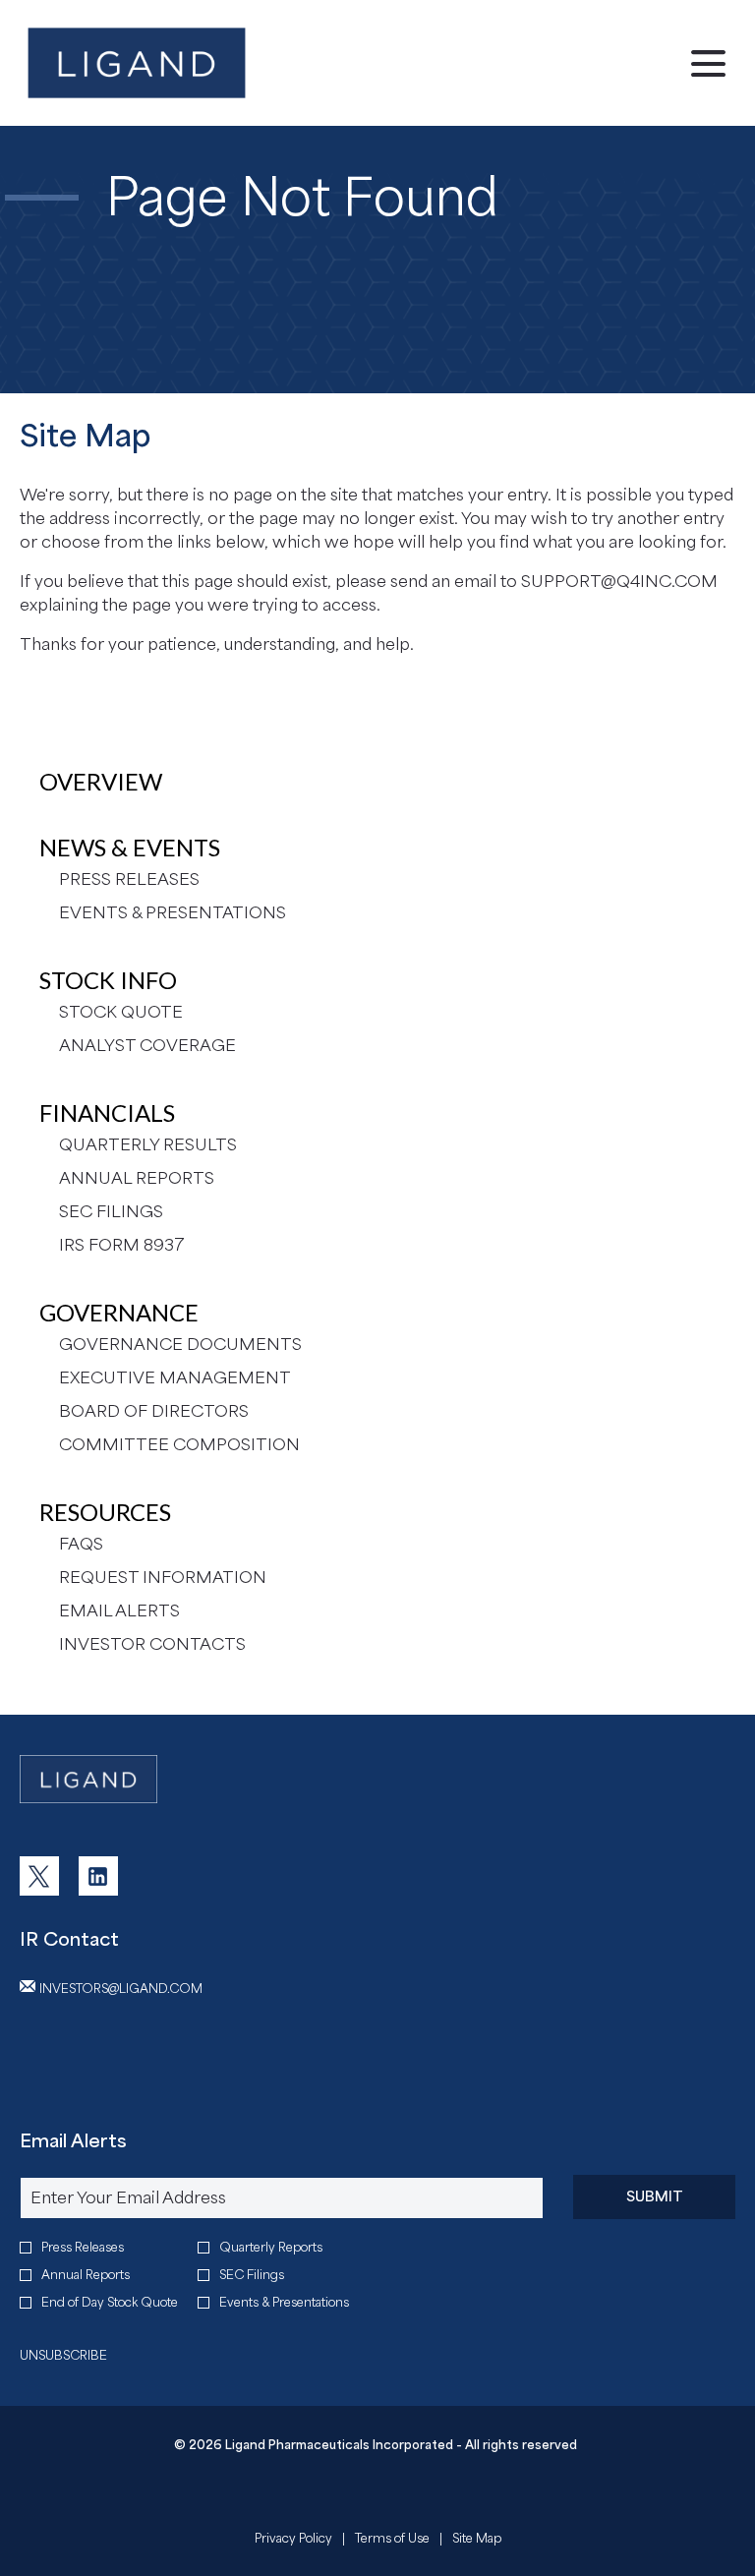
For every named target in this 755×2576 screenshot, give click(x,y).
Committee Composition (179, 1444)
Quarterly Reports (271, 2247)
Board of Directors (154, 1411)
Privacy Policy (293, 2541)
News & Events (130, 847)
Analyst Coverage (147, 1045)
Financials (107, 1112)
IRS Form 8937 (122, 1245)
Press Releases (129, 879)
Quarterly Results (148, 1144)
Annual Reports (137, 1178)
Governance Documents (180, 1344)
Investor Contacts (152, 1644)
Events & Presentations (173, 912)
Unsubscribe (63, 2355)
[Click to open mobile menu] (708, 63)
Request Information (163, 1577)
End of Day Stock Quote (110, 2302)
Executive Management (175, 1377)
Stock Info (108, 980)
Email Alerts (119, 1610)
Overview (101, 781)
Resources (105, 1512)
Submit (655, 2196)
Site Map (477, 2541)
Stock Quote (121, 1012)
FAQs (81, 1544)
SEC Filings (111, 1211)
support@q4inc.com (619, 581)
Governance (119, 1312)
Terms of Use (392, 2541)
